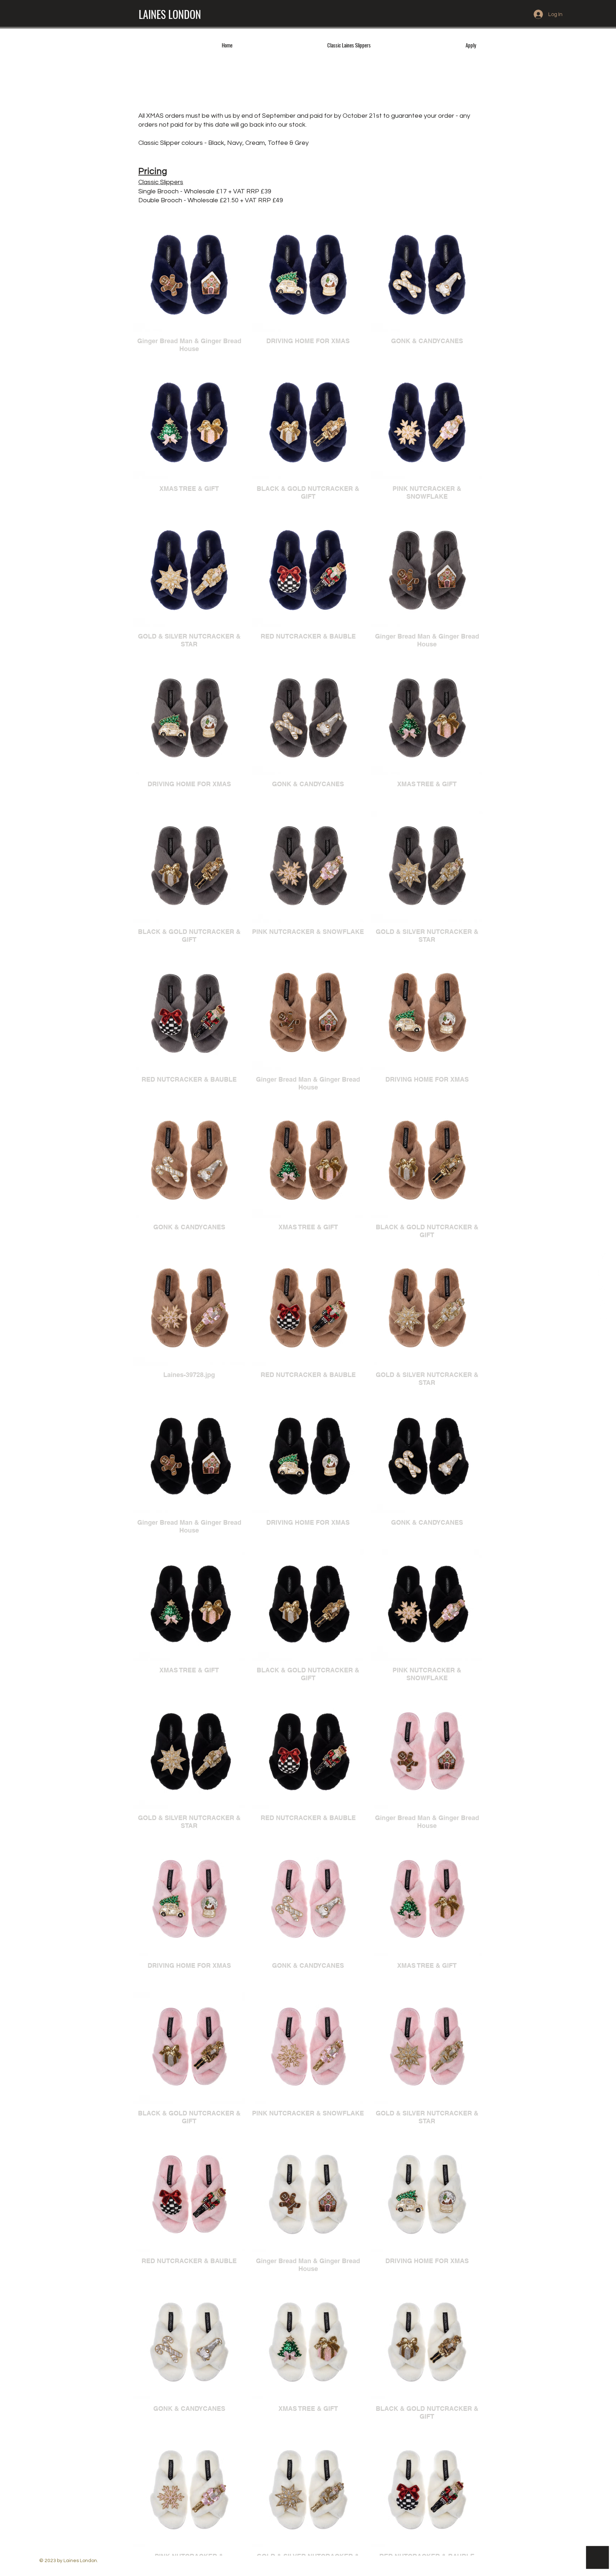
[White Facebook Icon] (603, 1255)
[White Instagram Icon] (603, 1288)
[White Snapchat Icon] (603, 1304)
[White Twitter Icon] (603, 1272)
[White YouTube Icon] (603, 1321)
